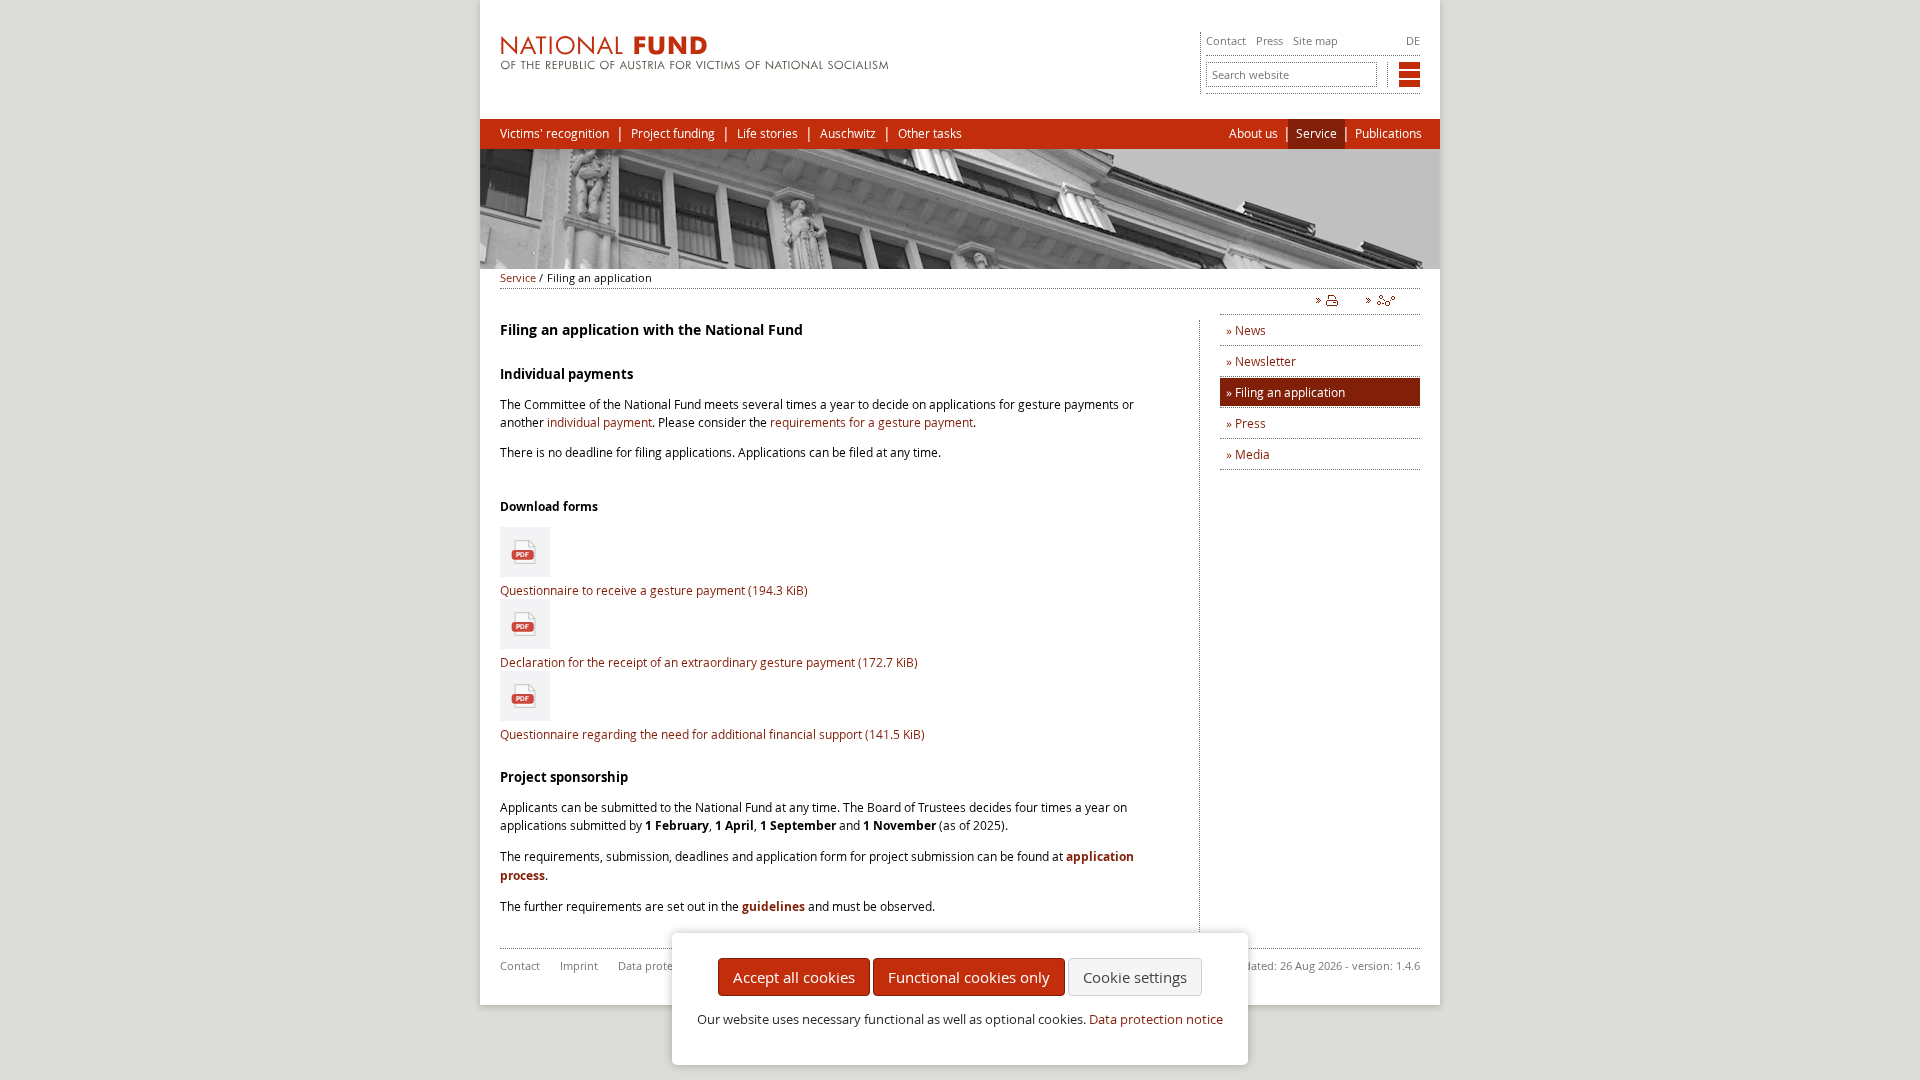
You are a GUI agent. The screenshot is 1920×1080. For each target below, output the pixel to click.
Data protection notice (1156, 1019)
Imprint (579, 965)
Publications (1388, 133)
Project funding (673, 133)
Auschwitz (848, 133)
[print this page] (1331, 305)
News (1250, 330)
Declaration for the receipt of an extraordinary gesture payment (709, 662)
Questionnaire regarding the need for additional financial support (712, 734)
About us (1253, 133)
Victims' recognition (554, 133)
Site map (1315, 40)
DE (1413, 40)
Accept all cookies (794, 977)
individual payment (599, 422)
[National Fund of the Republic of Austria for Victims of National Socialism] (694, 65)
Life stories (767, 133)
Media (1252, 454)
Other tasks (930, 133)
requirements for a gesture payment (871, 422)
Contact (1226, 40)
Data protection (658, 965)
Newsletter (1265, 361)
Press (1269, 40)
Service (1316, 133)
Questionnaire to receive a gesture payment (654, 590)
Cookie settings (1135, 977)
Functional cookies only (969, 977)
